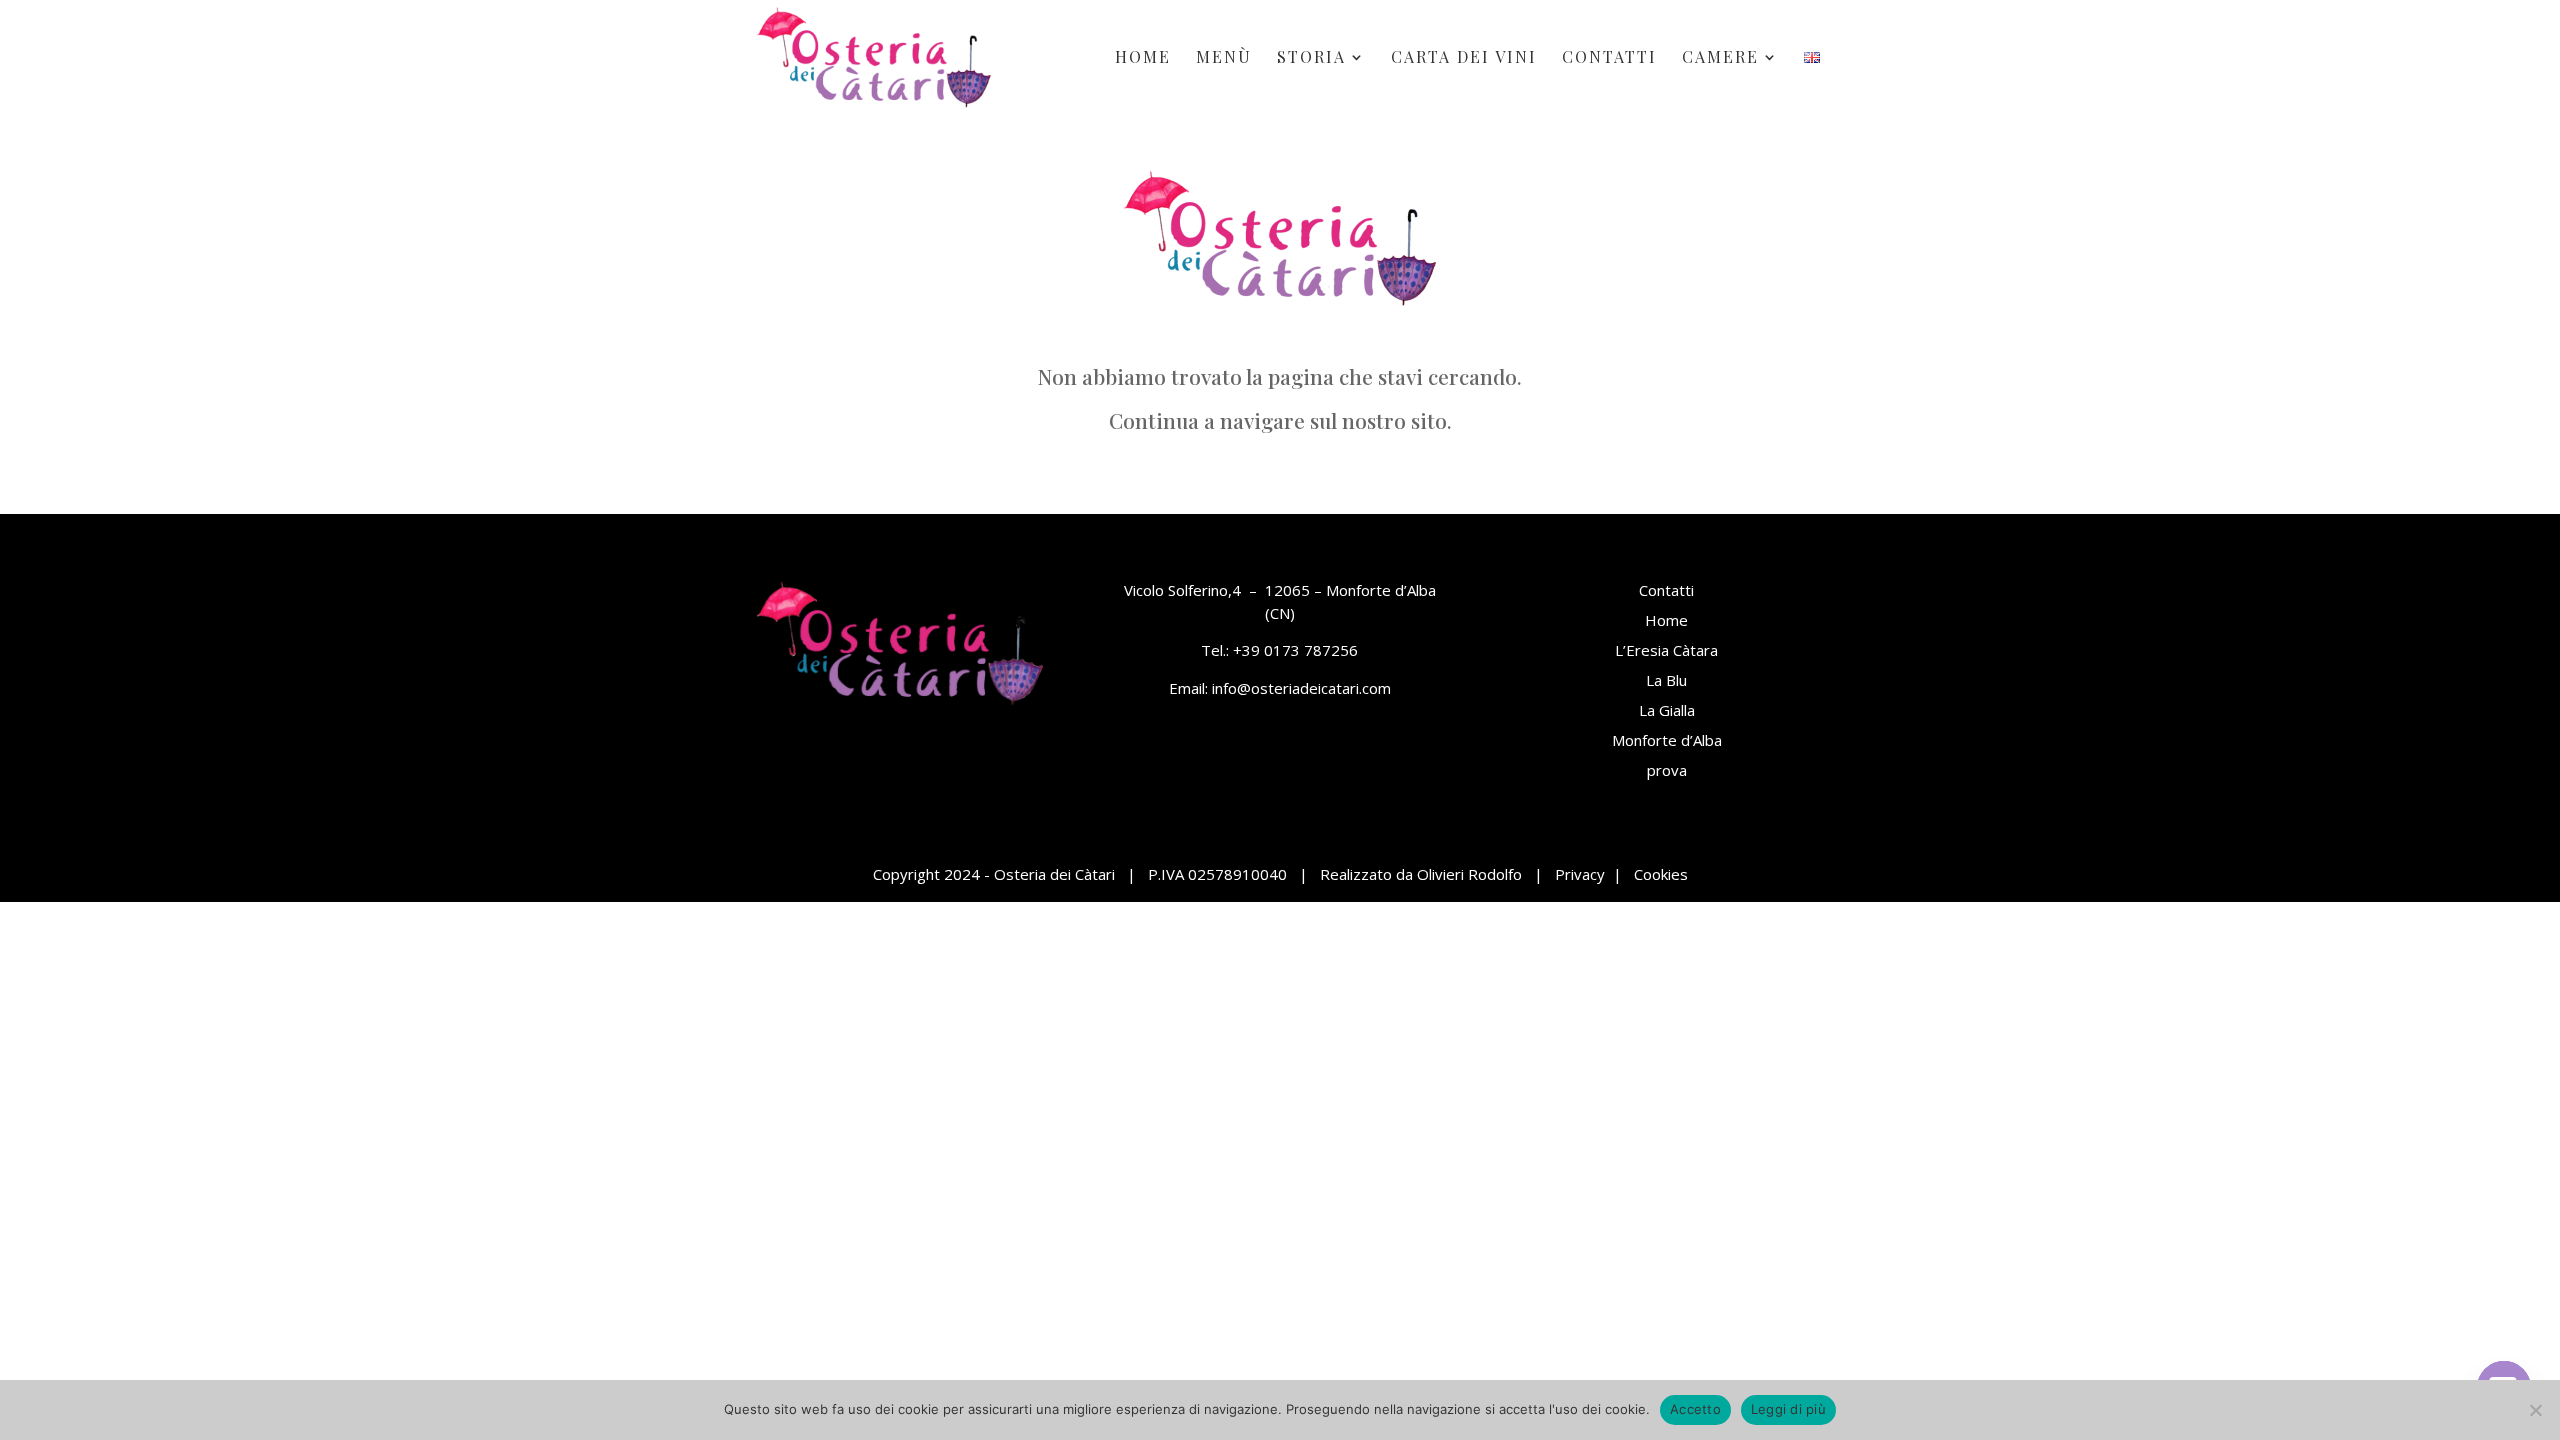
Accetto (1695, 1409)
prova (1667, 770)
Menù (1224, 58)
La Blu (1666, 680)
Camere (1720, 58)
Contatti (1609, 58)
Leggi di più (1788, 1409)
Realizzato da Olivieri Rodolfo (1421, 874)
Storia (1311, 58)
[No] (2535, 1410)
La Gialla (1667, 710)
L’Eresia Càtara (1666, 650)
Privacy (1580, 874)
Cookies (1661, 874)
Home (1143, 58)
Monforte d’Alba (1667, 740)
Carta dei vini (1464, 58)
